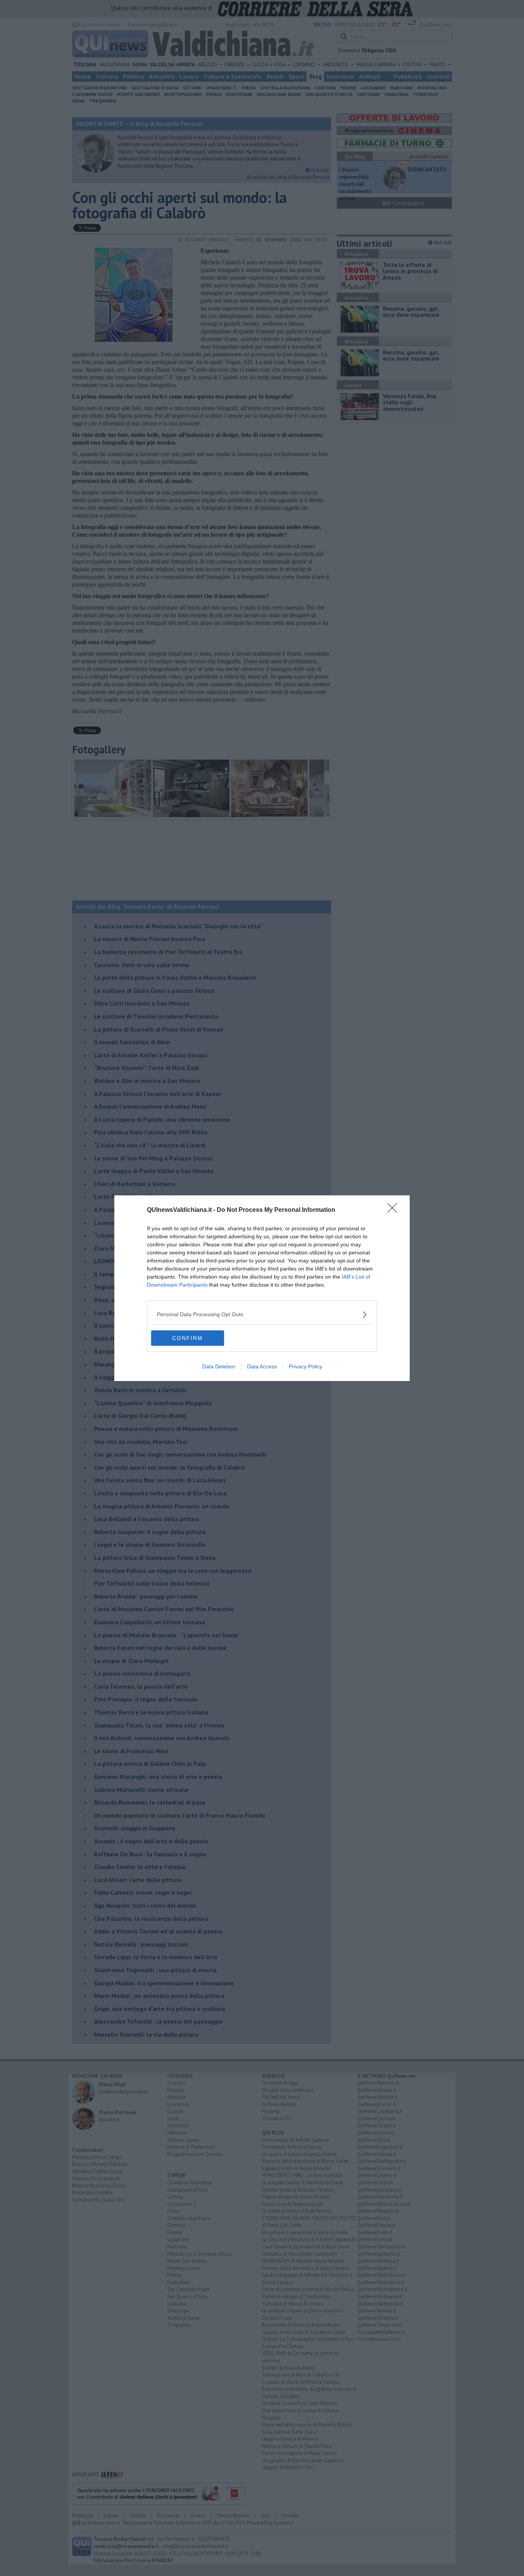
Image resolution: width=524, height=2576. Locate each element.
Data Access (262, 1366)
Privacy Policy (306, 1366)
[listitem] (262, 1314)
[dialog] (262, 1288)
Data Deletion (219, 1366)
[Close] (395, 1210)
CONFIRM (188, 1338)
